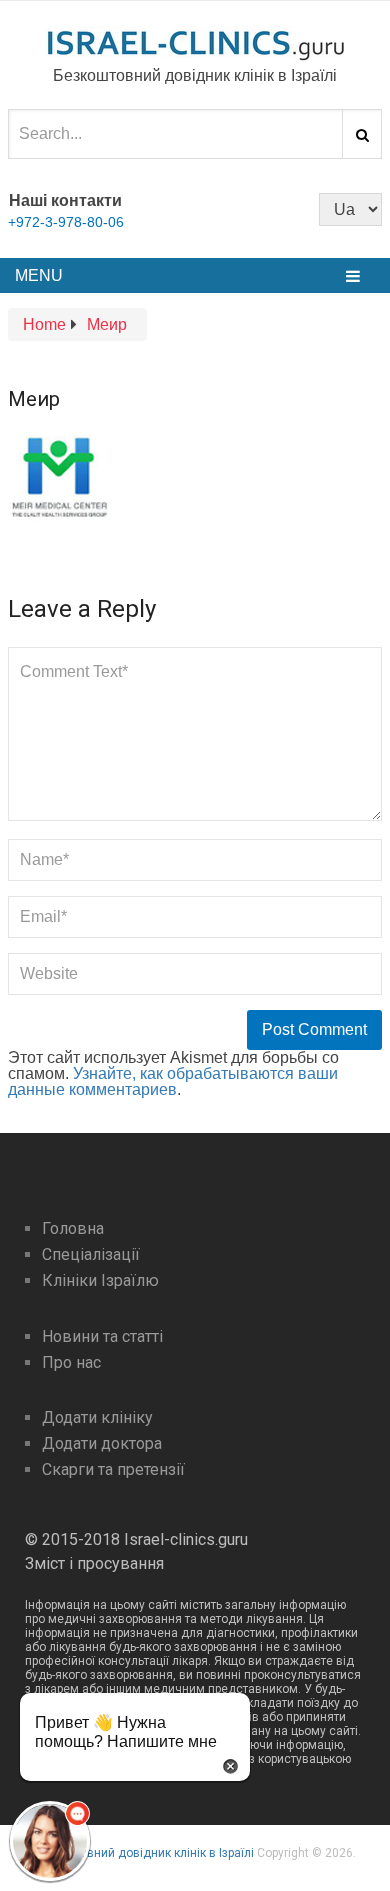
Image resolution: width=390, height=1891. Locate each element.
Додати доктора (102, 1443)
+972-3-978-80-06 (66, 222)
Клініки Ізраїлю (100, 1280)
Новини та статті (102, 1336)
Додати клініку (97, 1417)
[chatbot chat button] (50, 1841)
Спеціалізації (91, 1254)
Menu (39, 275)
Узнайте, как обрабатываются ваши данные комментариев (173, 1081)
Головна (73, 1228)
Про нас (71, 1362)
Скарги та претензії (113, 1469)
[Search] (362, 134)
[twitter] (207, 208)
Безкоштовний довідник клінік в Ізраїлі (143, 1853)
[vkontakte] (241, 208)
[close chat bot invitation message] (230, 1764)
